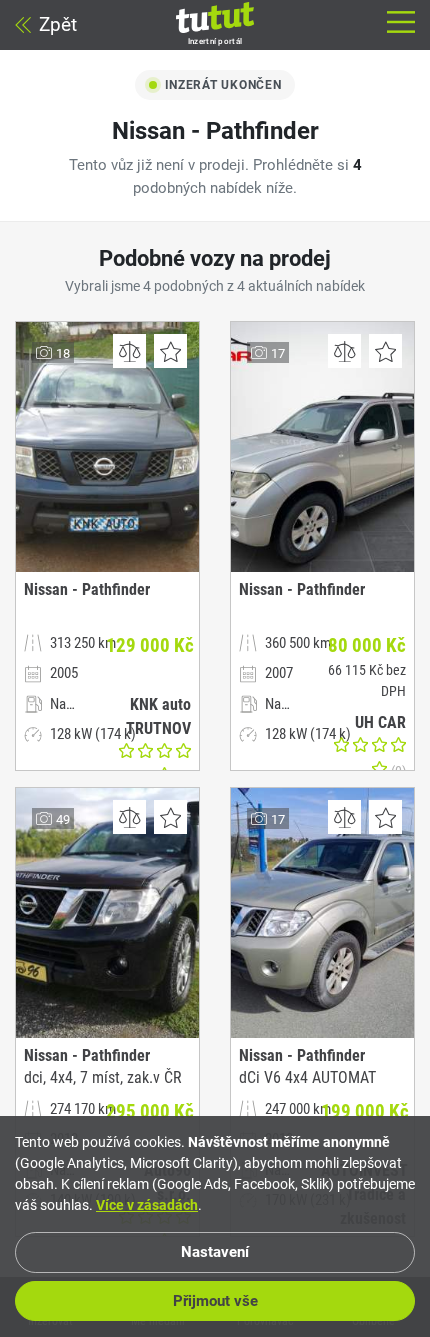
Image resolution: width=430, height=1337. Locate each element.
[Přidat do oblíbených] (170, 351)
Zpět (58, 24)
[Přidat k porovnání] (129, 351)
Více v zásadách (147, 1205)
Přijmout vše (215, 1301)
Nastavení (215, 1252)
